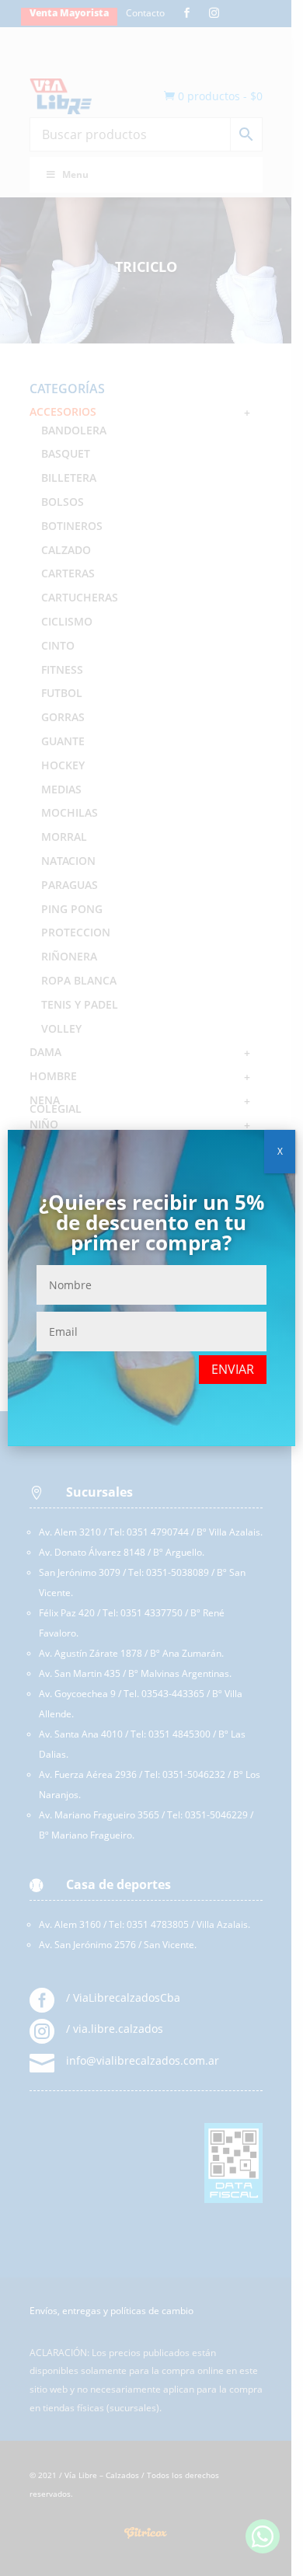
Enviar (233, 1369)
